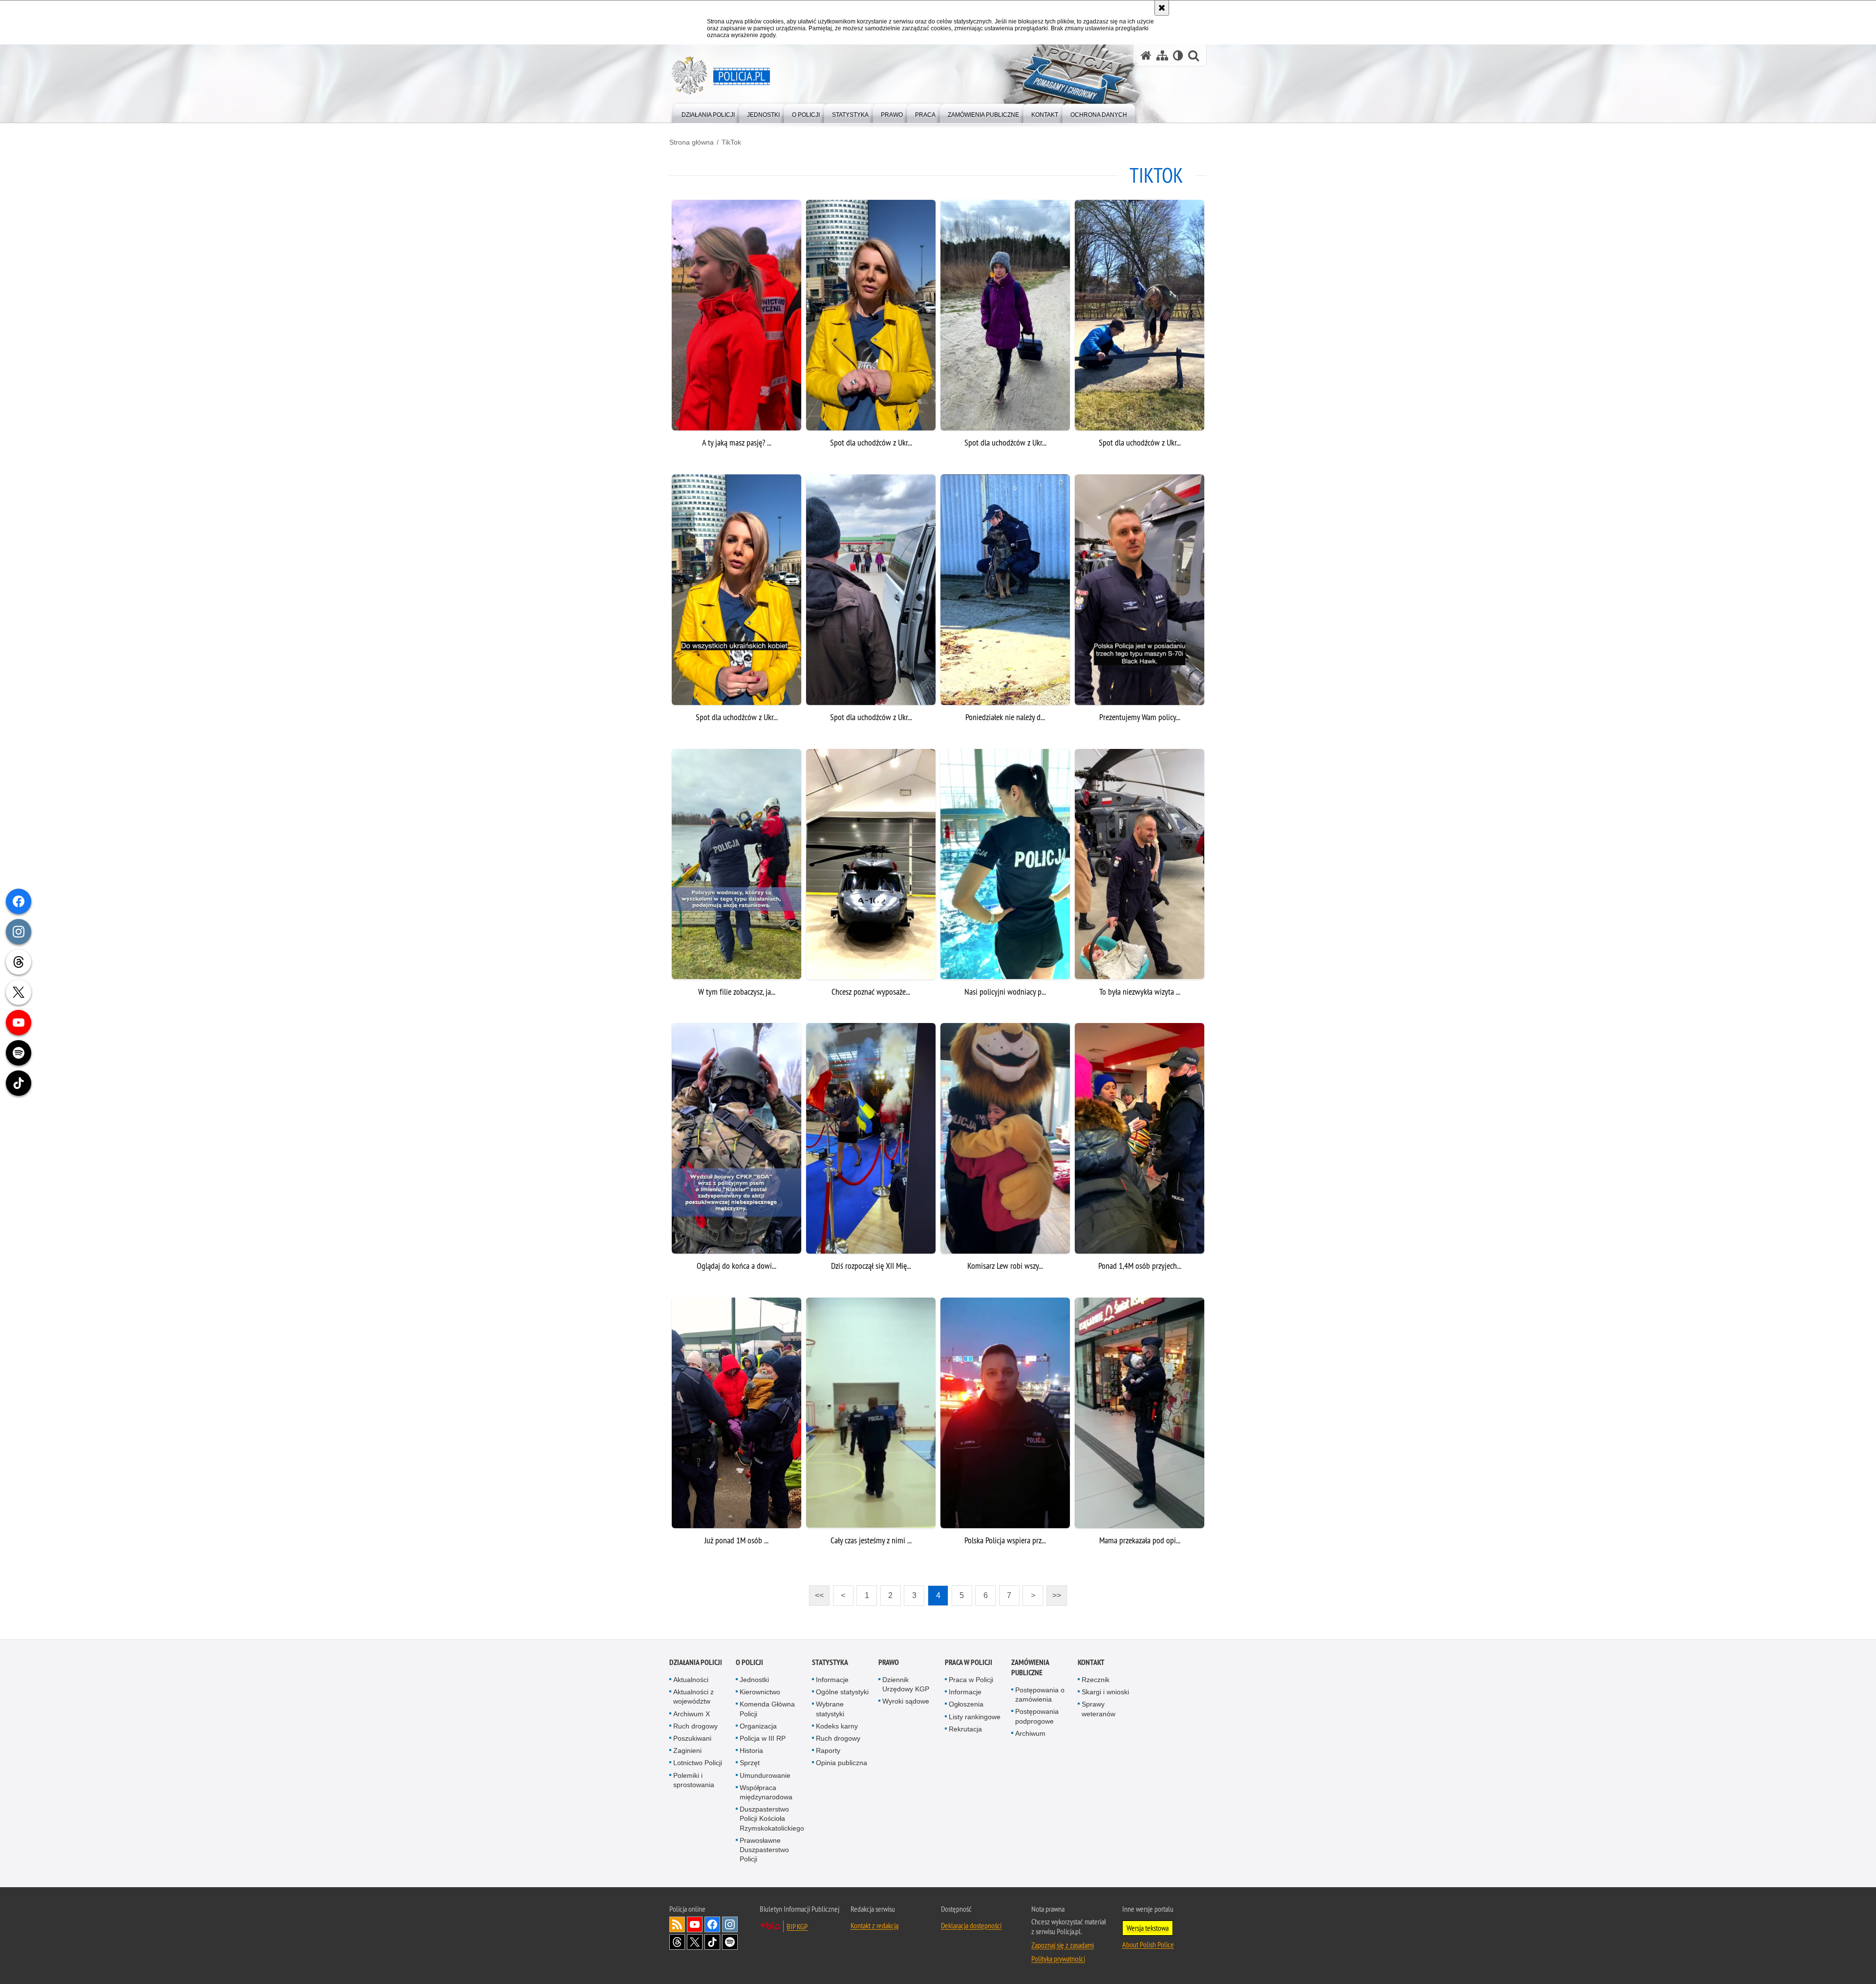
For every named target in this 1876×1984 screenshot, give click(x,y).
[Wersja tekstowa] (1178, 55)
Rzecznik (1096, 1680)
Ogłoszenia (966, 1704)
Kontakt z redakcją (874, 1925)
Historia (751, 1750)
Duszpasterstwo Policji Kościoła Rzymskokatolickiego (772, 1818)
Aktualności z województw (693, 1696)
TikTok (731, 142)
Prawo (889, 1662)
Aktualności (691, 1680)
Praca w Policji (969, 1662)
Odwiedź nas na (695, 1924)
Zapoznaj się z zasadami (1063, 1945)
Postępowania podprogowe (1037, 1716)
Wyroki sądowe (906, 1701)
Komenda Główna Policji (767, 1709)
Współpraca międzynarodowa (766, 1792)
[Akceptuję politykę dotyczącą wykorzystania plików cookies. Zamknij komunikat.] (1162, 8)
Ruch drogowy (695, 1726)
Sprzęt (750, 1763)
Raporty (828, 1750)
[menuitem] (708, 113)
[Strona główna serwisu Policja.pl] (1146, 55)
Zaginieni (687, 1750)
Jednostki (754, 1680)
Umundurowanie (765, 1775)
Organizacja (758, 1726)
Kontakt (1091, 1662)
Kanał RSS (677, 1924)
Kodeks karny (837, 1726)
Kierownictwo (760, 1692)
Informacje (832, 1680)
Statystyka (830, 1662)
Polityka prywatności (1058, 1959)
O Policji (749, 1662)
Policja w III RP (763, 1738)
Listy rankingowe (975, 1717)
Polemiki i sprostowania (694, 1780)
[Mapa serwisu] (1162, 55)
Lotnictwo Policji (698, 1763)
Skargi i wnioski (1105, 1692)
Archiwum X (692, 1714)
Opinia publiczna (842, 1763)
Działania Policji (696, 1662)
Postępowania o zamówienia (1040, 1695)
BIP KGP (797, 1926)
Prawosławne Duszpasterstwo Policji (764, 1850)
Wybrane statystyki (830, 1709)
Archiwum (1030, 1733)
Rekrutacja (965, 1729)
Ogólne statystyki (842, 1692)
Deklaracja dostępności (971, 1925)
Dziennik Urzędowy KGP (906, 1684)
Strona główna (692, 142)
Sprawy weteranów (1098, 1709)
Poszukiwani (692, 1738)
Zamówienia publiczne (1030, 1667)
